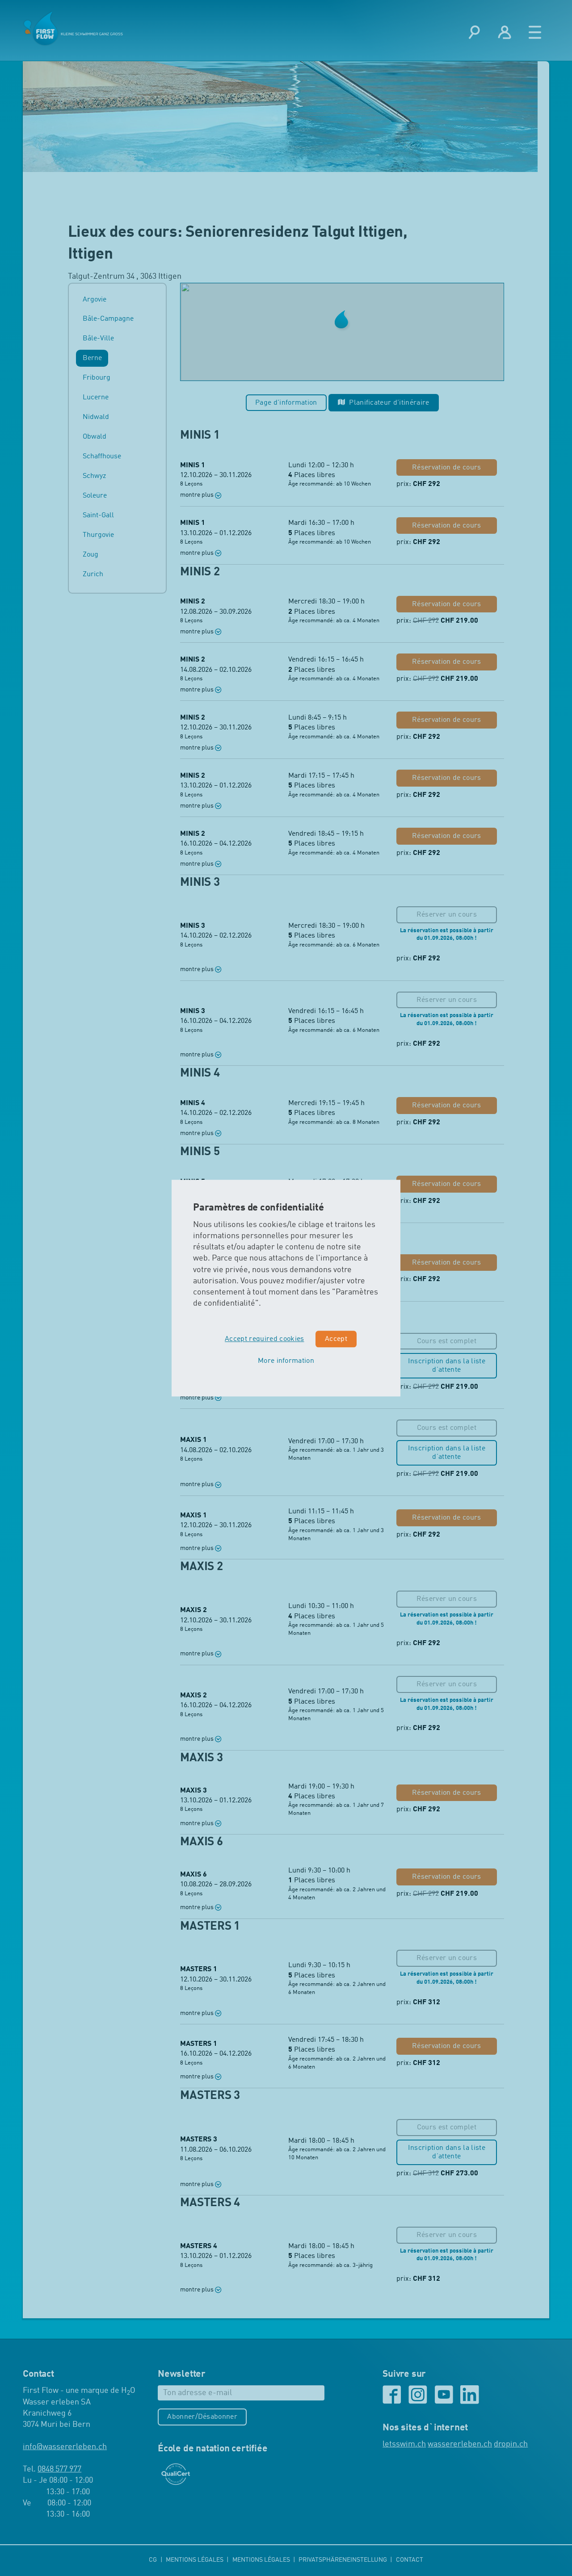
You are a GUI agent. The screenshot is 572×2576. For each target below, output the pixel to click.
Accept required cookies (264, 1339)
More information (286, 1361)
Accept (336, 1339)
